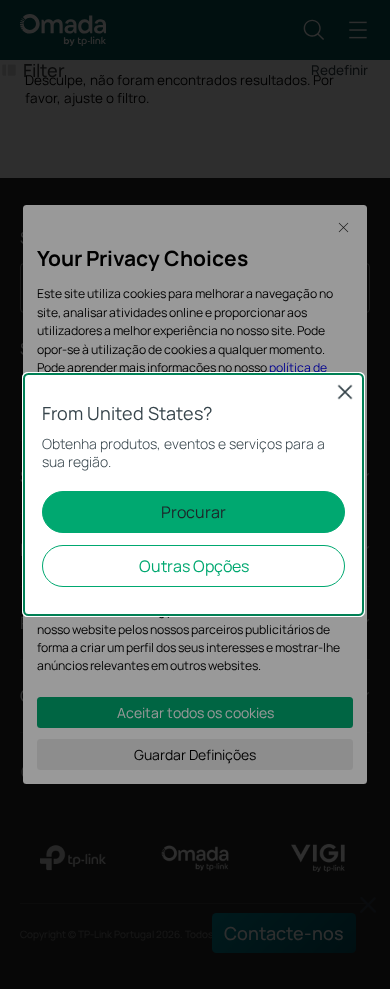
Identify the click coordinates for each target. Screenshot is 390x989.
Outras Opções (194, 566)
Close (345, 392)
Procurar (193, 512)
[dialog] (195, 494)
